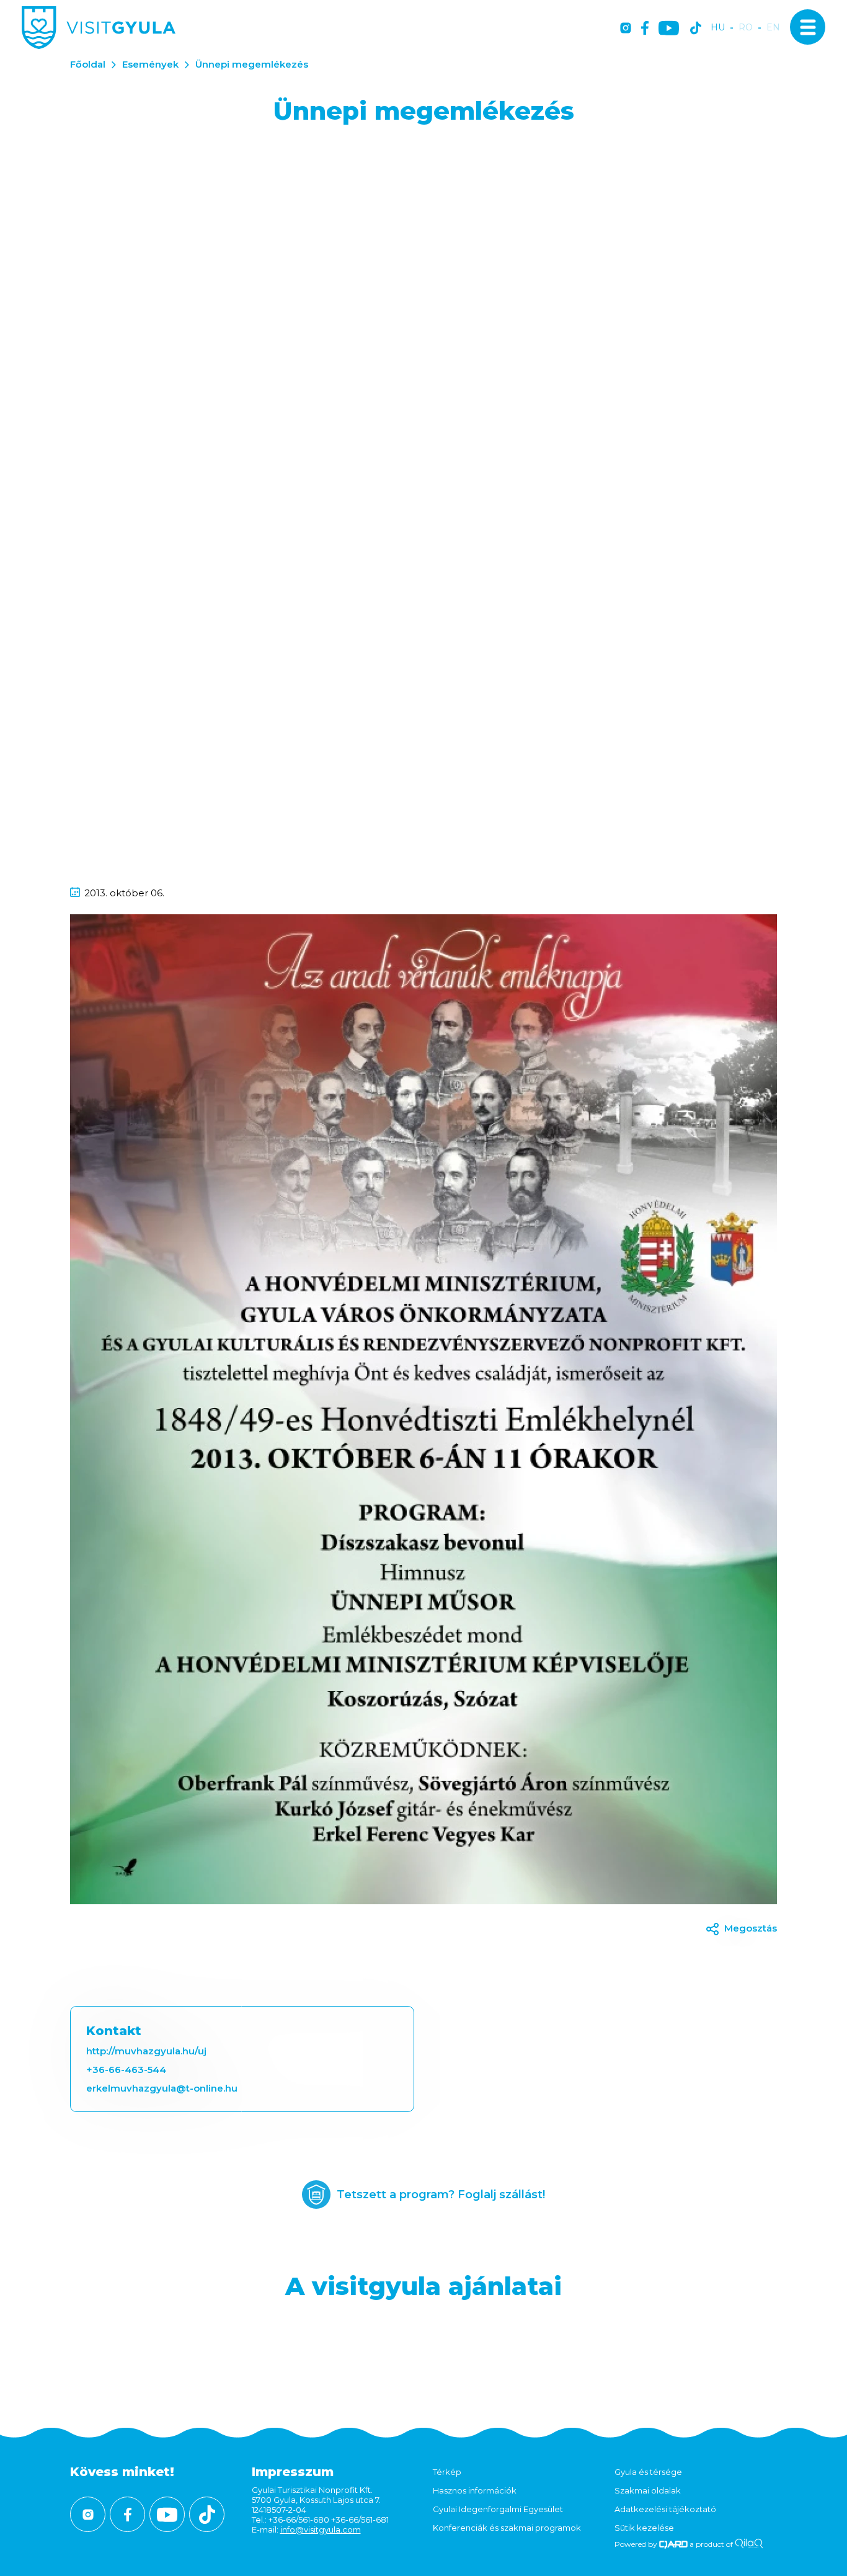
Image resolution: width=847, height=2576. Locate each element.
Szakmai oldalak (648, 2490)
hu (718, 28)
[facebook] (645, 29)
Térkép (447, 2472)
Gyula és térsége (648, 2472)
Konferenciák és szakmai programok (507, 2528)
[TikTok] (696, 29)
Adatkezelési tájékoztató (665, 2509)
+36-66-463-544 (126, 2070)
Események (150, 64)
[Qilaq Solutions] (749, 2544)
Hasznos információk (475, 2490)
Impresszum (293, 2472)
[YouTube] (669, 29)
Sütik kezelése (644, 2528)
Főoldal (88, 64)
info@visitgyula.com (321, 2529)
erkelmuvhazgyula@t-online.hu (162, 2088)
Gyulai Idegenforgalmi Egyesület (498, 2509)
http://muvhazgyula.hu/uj (146, 2051)
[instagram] (626, 29)
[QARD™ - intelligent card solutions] (674, 2544)
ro (746, 28)
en (773, 28)
